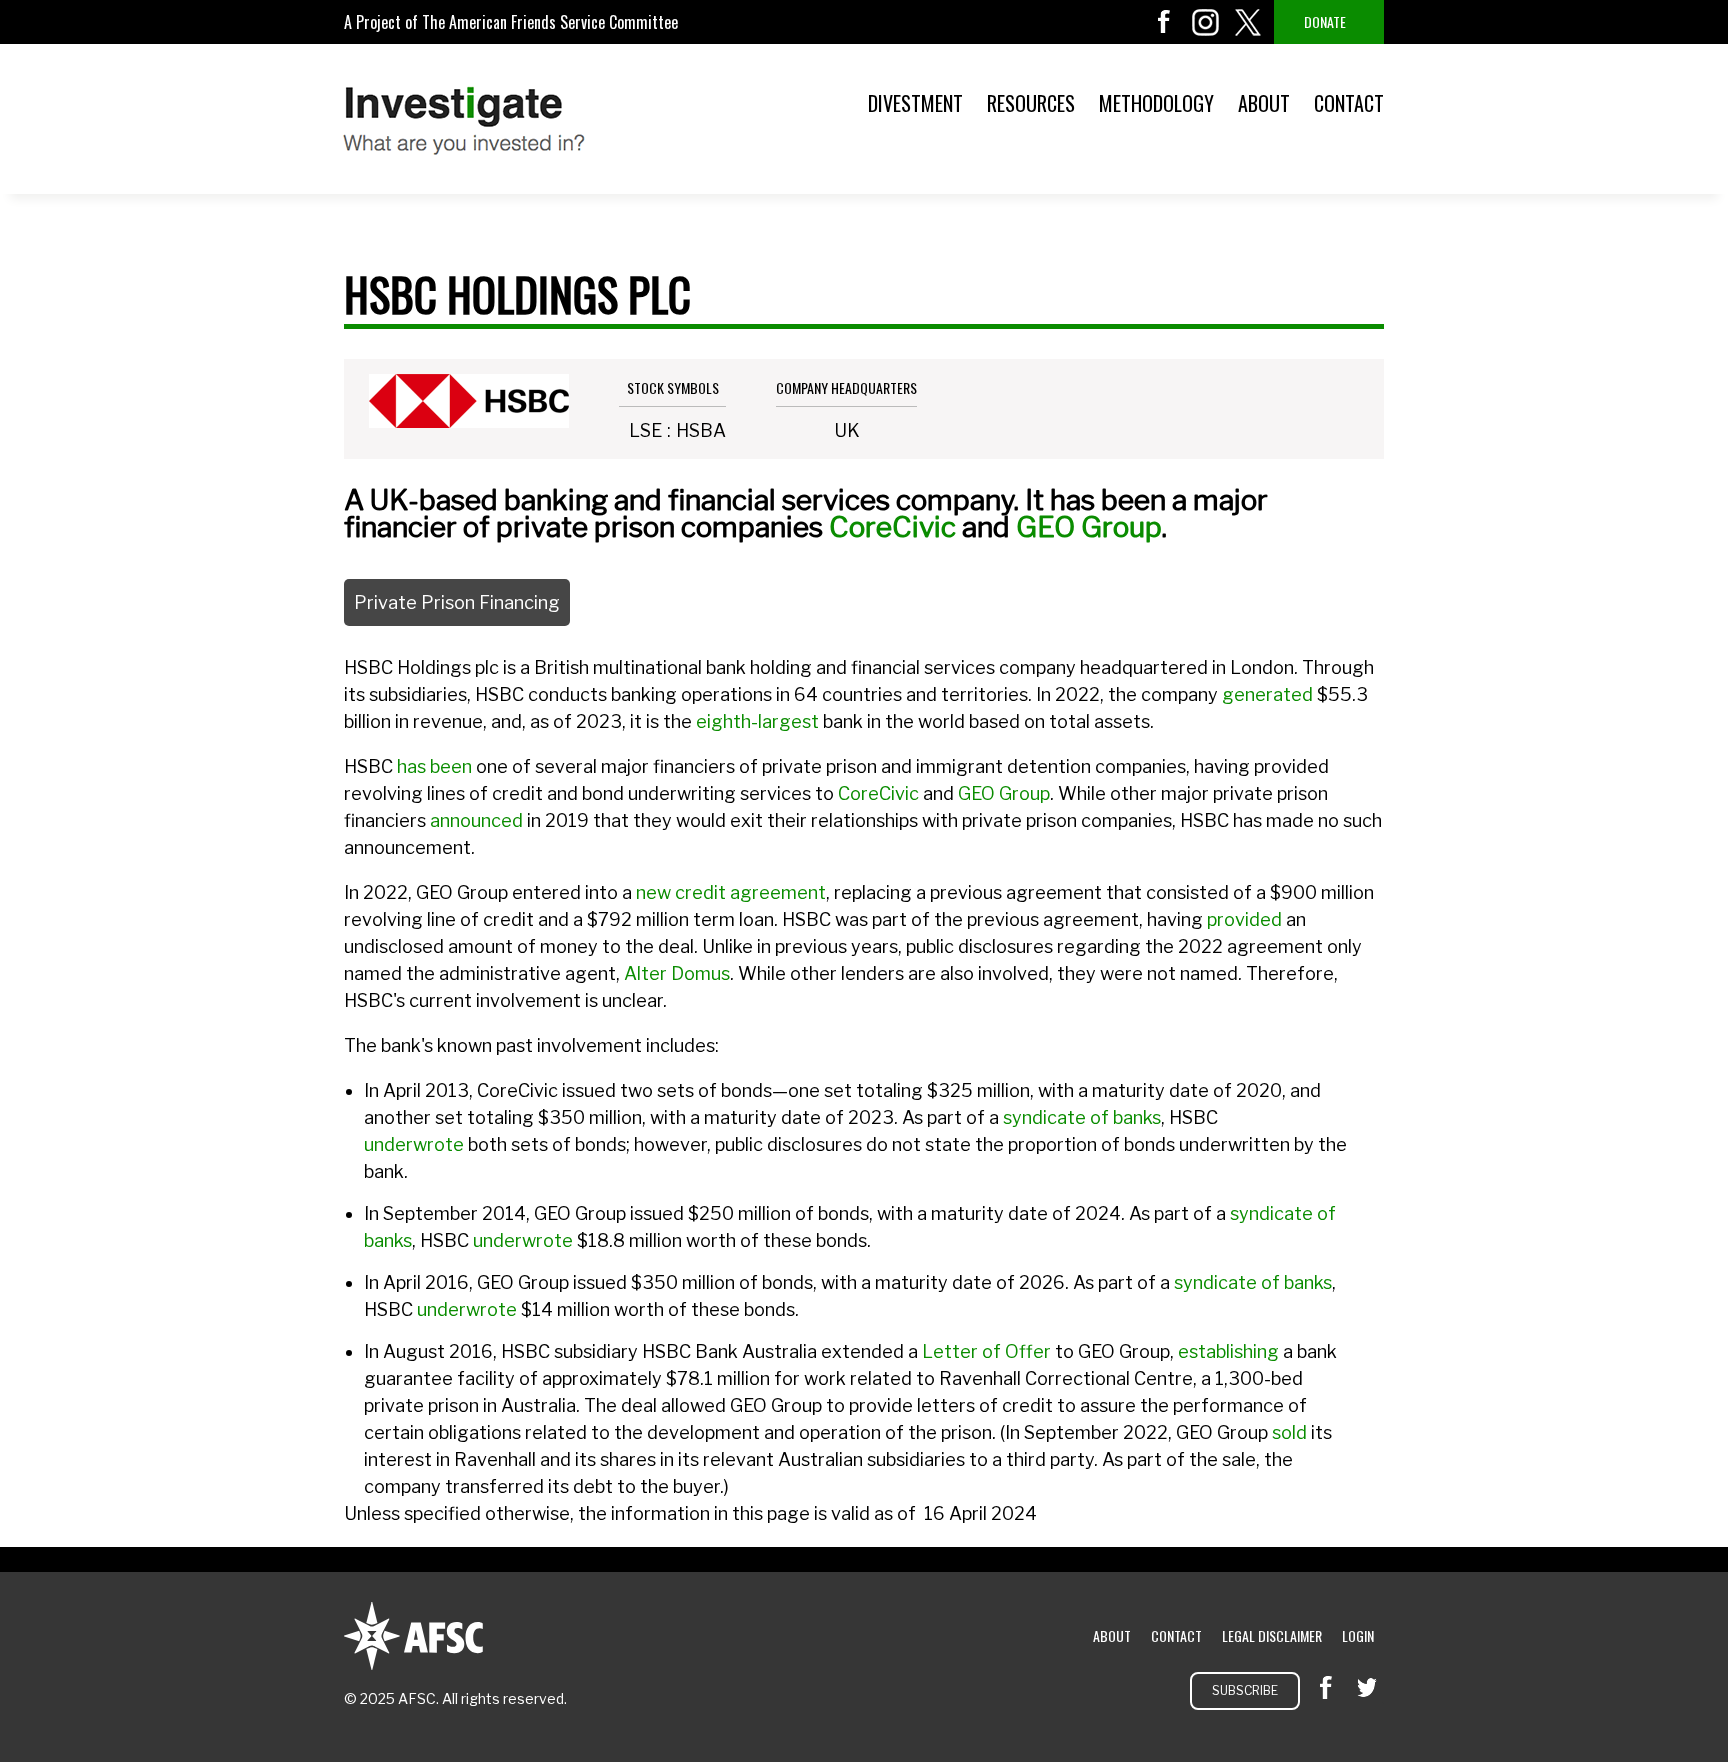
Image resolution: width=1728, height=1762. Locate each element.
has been (434, 766)
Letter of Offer (986, 1351)
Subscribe (1245, 1690)
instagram (1206, 22)
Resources (1031, 103)
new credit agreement (731, 892)
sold (1289, 1432)
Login (1358, 1635)
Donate (1325, 21)
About (1264, 103)
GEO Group (1089, 527)
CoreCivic (892, 527)
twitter (1248, 22)
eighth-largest (757, 721)
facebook (1164, 22)
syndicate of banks (1082, 1117)
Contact (1349, 103)
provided (1244, 919)
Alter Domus (677, 973)
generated (1267, 694)
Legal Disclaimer (1272, 1635)
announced (476, 820)
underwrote (414, 1144)
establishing (1228, 1351)
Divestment (915, 103)
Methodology (1156, 103)
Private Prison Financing (457, 602)
